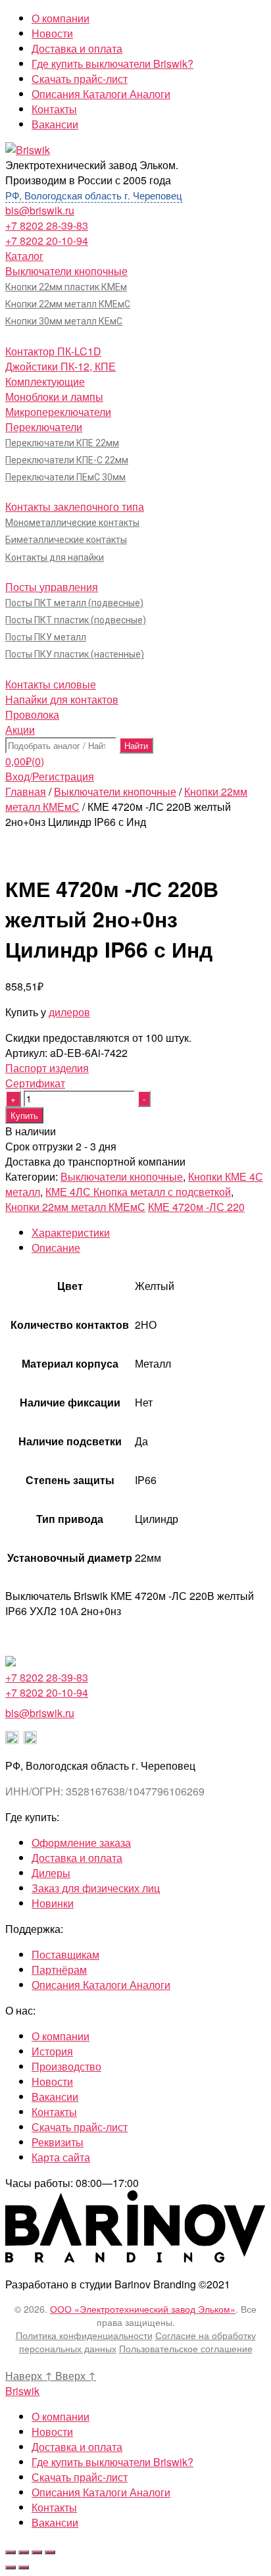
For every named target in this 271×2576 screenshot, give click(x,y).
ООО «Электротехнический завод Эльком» (143, 2309)
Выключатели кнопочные (66, 271)
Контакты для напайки (55, 557)
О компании (61, 18)
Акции (20, 730)
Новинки (53, 1903)
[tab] (149, 1232)
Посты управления (52, 587)
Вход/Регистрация (50, 776)
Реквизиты (58, 2142)
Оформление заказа (81, 1842)
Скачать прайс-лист (80, 79)
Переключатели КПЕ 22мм (62, 443)
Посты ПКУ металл (46, 637)
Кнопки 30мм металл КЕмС (64, 321)
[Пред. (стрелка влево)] (11, 2567)
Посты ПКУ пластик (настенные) (75, 654)
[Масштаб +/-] (50, 2552)
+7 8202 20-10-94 (47, 241)
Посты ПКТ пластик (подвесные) (76, 620)
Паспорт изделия (47, 1068)
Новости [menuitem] (52, 2432)
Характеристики (71, 1232)
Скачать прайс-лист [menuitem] (80, 2477)
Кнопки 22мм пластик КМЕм (66, 287)
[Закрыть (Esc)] (11, 2552)
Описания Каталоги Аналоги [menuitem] (101, 2492)
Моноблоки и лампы (54, 397)
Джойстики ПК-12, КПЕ (61, 366)
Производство (66, 2066)
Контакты (54, 109)
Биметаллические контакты (66, 540)
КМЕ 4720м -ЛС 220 (196, 1207)
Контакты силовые (51, 684)
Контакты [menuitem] (54, 2507)
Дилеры (51, 1873)
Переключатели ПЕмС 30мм (65, 477)
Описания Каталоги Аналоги (101, 94)
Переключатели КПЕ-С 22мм (67, 460)
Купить (24, 1115)
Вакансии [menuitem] (55, 2522)
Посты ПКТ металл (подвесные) (74, 603)
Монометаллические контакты (72, 523)
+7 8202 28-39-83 (47, 225)
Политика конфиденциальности (84, 2335)
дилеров (69, 1012)
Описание (56, 1248)
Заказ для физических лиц (96, 1888)
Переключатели (44, 427)
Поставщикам (65, 1954)
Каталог (24, 256)
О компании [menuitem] (61, 2416)
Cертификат (35, 1083)
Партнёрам (59, 1970)
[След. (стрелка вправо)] (24, 2567)
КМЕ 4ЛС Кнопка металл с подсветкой (138, 1192)
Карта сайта (61, 2157)
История (52, 2051)
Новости (52, 33)
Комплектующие (45, 381)
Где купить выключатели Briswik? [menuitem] (112, 2462)
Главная (26, 791)
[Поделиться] (24, 2552)
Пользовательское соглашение (186, 2348)
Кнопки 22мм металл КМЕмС (68, 304)
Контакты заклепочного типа (75, 506)
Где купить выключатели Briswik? (112, 64)
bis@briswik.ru (40, 210)
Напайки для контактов (62, 699)
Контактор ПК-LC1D (53, 351)
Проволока (32, 714)
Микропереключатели (58, 412)
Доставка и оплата (77, 48)
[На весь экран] (37, 2552)
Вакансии (55, 124)
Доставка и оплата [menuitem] (77, 2447)
